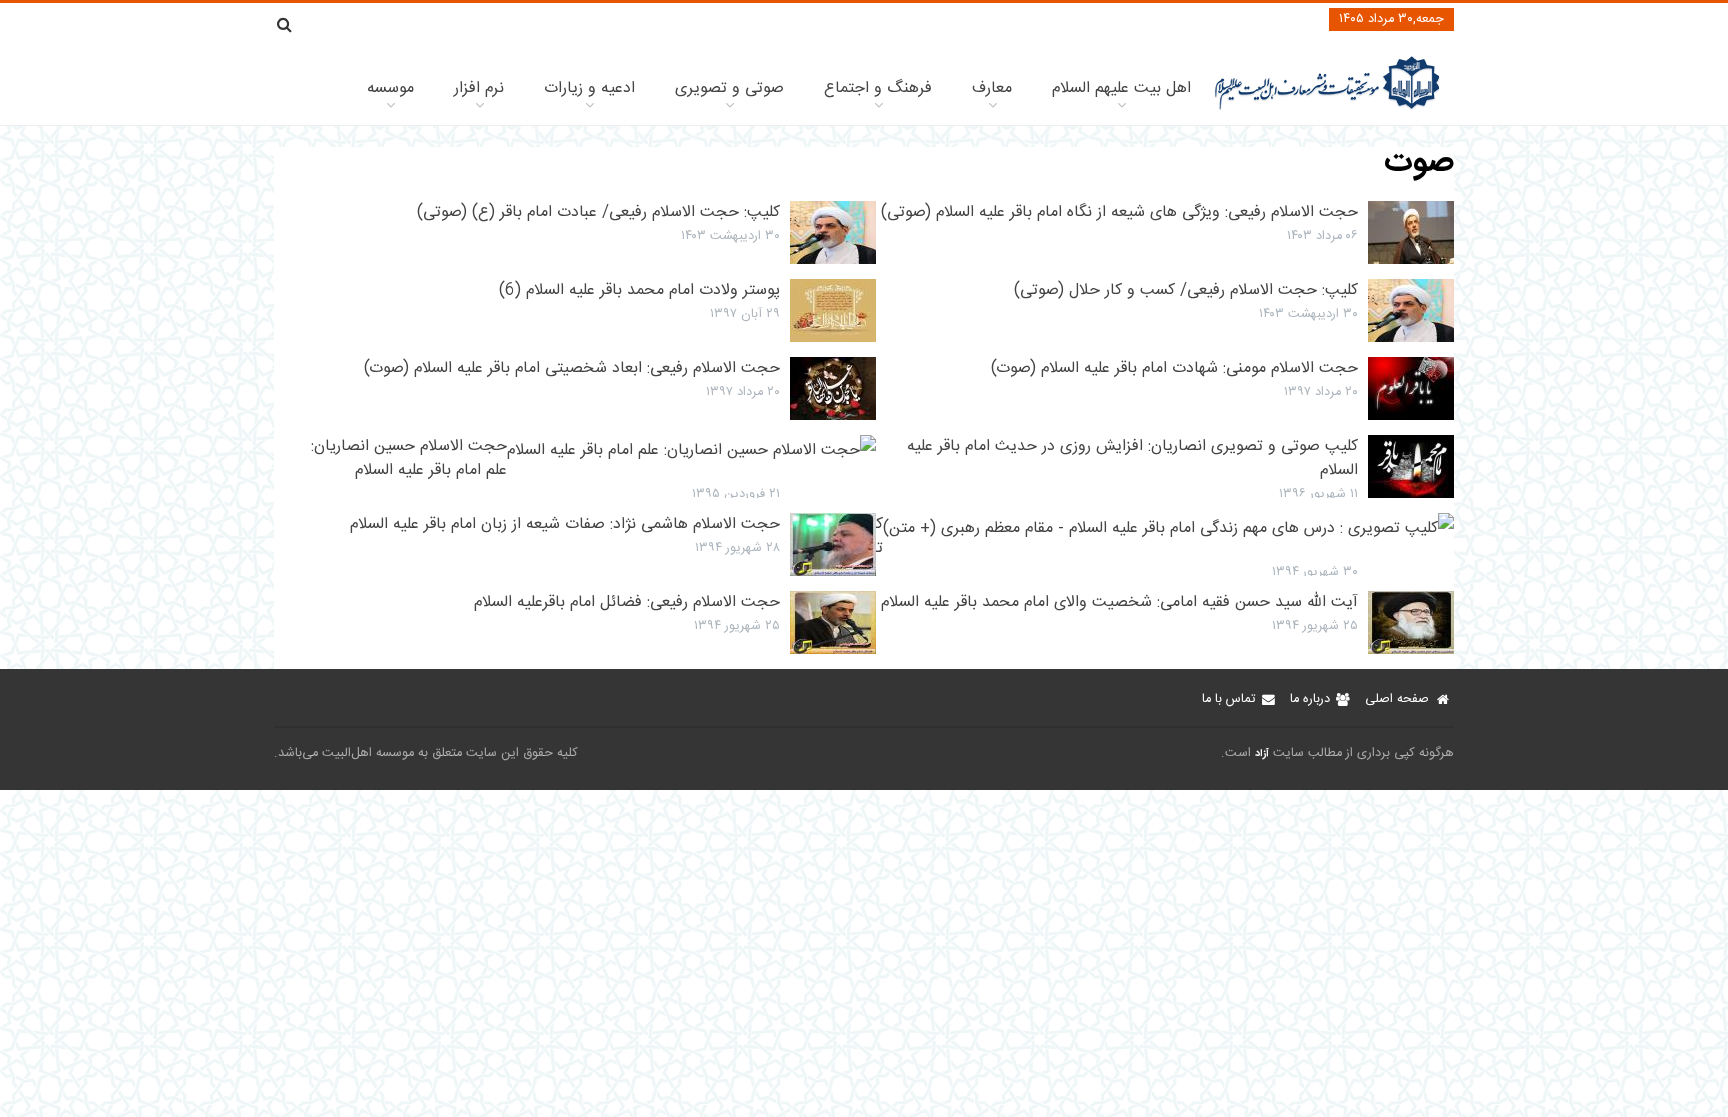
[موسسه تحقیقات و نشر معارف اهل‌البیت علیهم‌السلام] (1327, 107)
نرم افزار (479, 88)
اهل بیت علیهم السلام (1121, 88)
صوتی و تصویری (729, 88)
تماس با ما (1228, 699)
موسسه (390, 88)
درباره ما (1310, 699)
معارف (992, 88)
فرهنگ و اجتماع (878, 88)
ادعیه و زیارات (589, 88)
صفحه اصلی (1397, 699)
